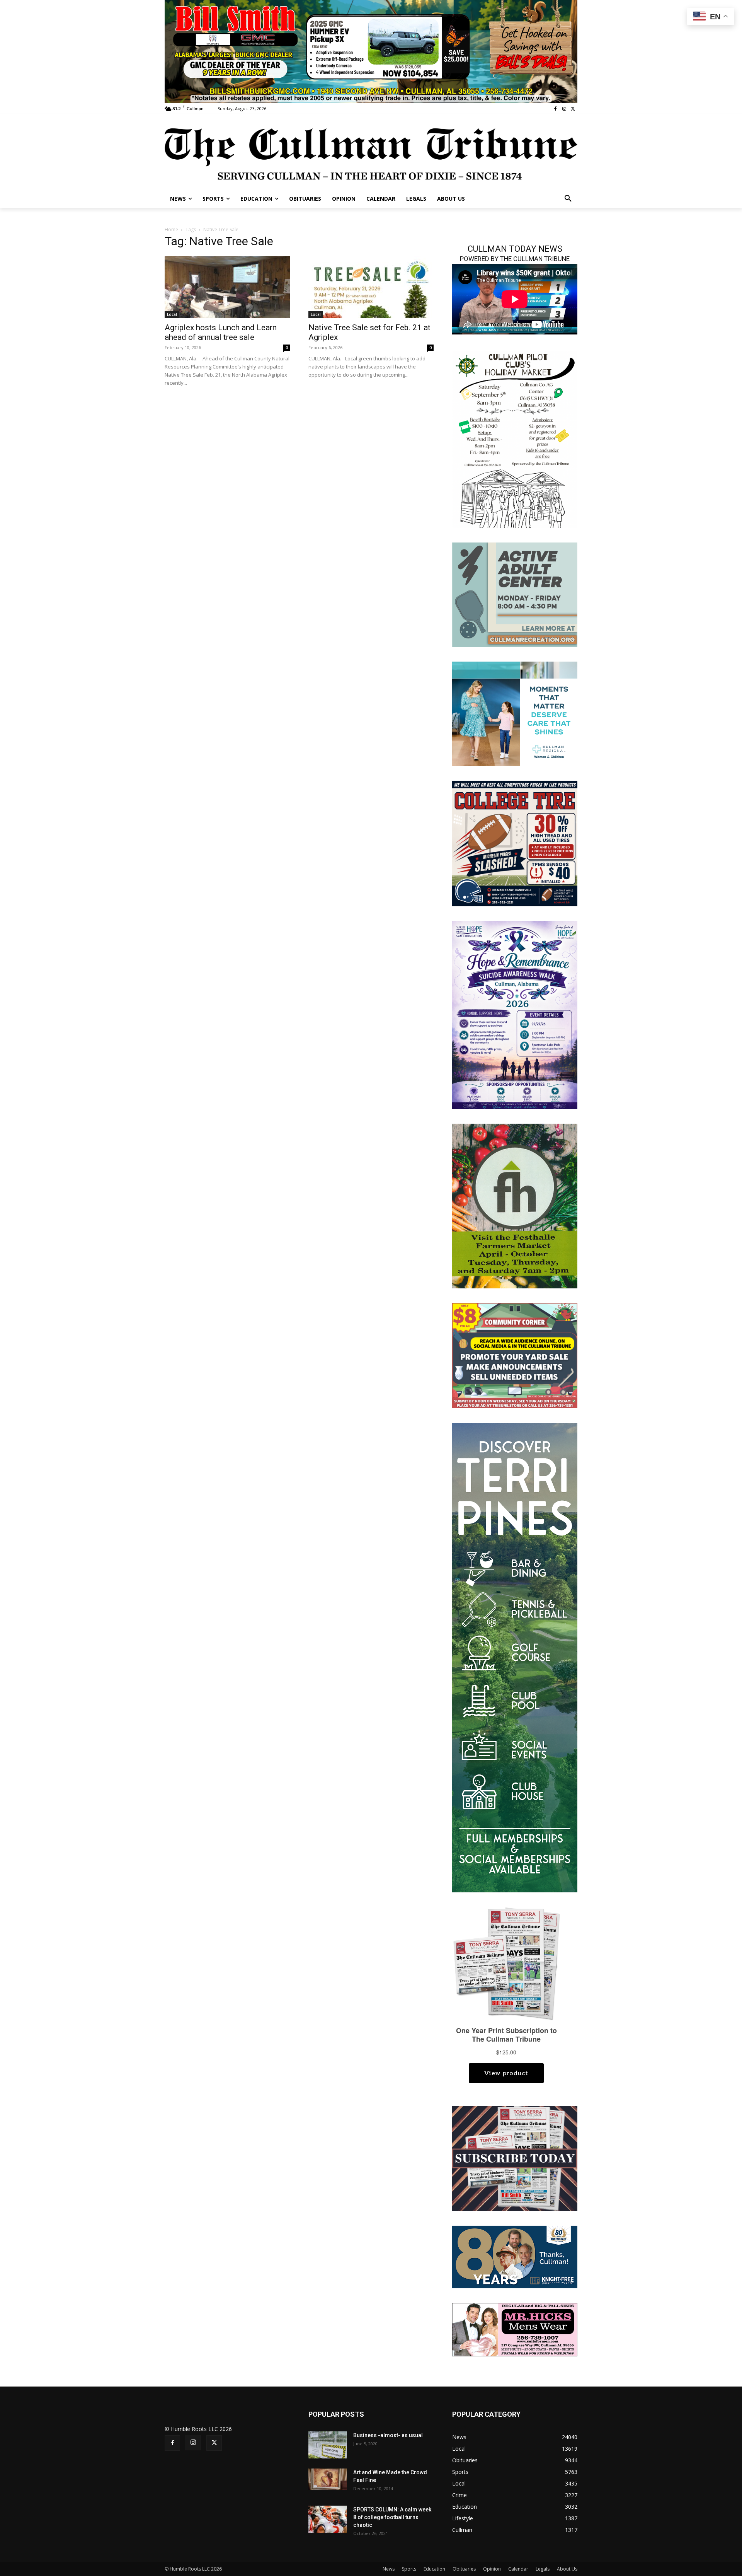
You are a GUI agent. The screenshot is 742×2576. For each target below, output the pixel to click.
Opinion (492, 2569)
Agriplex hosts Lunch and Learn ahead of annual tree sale (221, 332)
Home (171, 229)
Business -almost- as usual (388, 2435)
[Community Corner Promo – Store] (515, 1355)
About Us (567, 2569)
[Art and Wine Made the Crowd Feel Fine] (328, 2479)
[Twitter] (573, 109)
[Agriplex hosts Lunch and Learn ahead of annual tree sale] (227, 287)
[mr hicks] (515, 2329)
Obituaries (464, 2569)
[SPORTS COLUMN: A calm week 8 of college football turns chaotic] (328, 2519)
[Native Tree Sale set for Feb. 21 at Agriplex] (371, 287)
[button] (568, 199)
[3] (515, 713)
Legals (543, 2569)
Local (172, 314)
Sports (409, 2569)
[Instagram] (564, 109)
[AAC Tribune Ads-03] (515, 594)
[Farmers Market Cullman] (515, 1205)
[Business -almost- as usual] (328, 2445)
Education (434, 2569)
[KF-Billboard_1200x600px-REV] (515, 2256)
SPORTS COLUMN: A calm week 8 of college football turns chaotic (392, 2517)
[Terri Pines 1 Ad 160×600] (515, 1657)
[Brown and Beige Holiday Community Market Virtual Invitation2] (515, 439)
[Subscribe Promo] (515, 2158)
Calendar (518, 2569)
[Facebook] (556, 109)
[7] (371, 51)
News (389, 2569)
